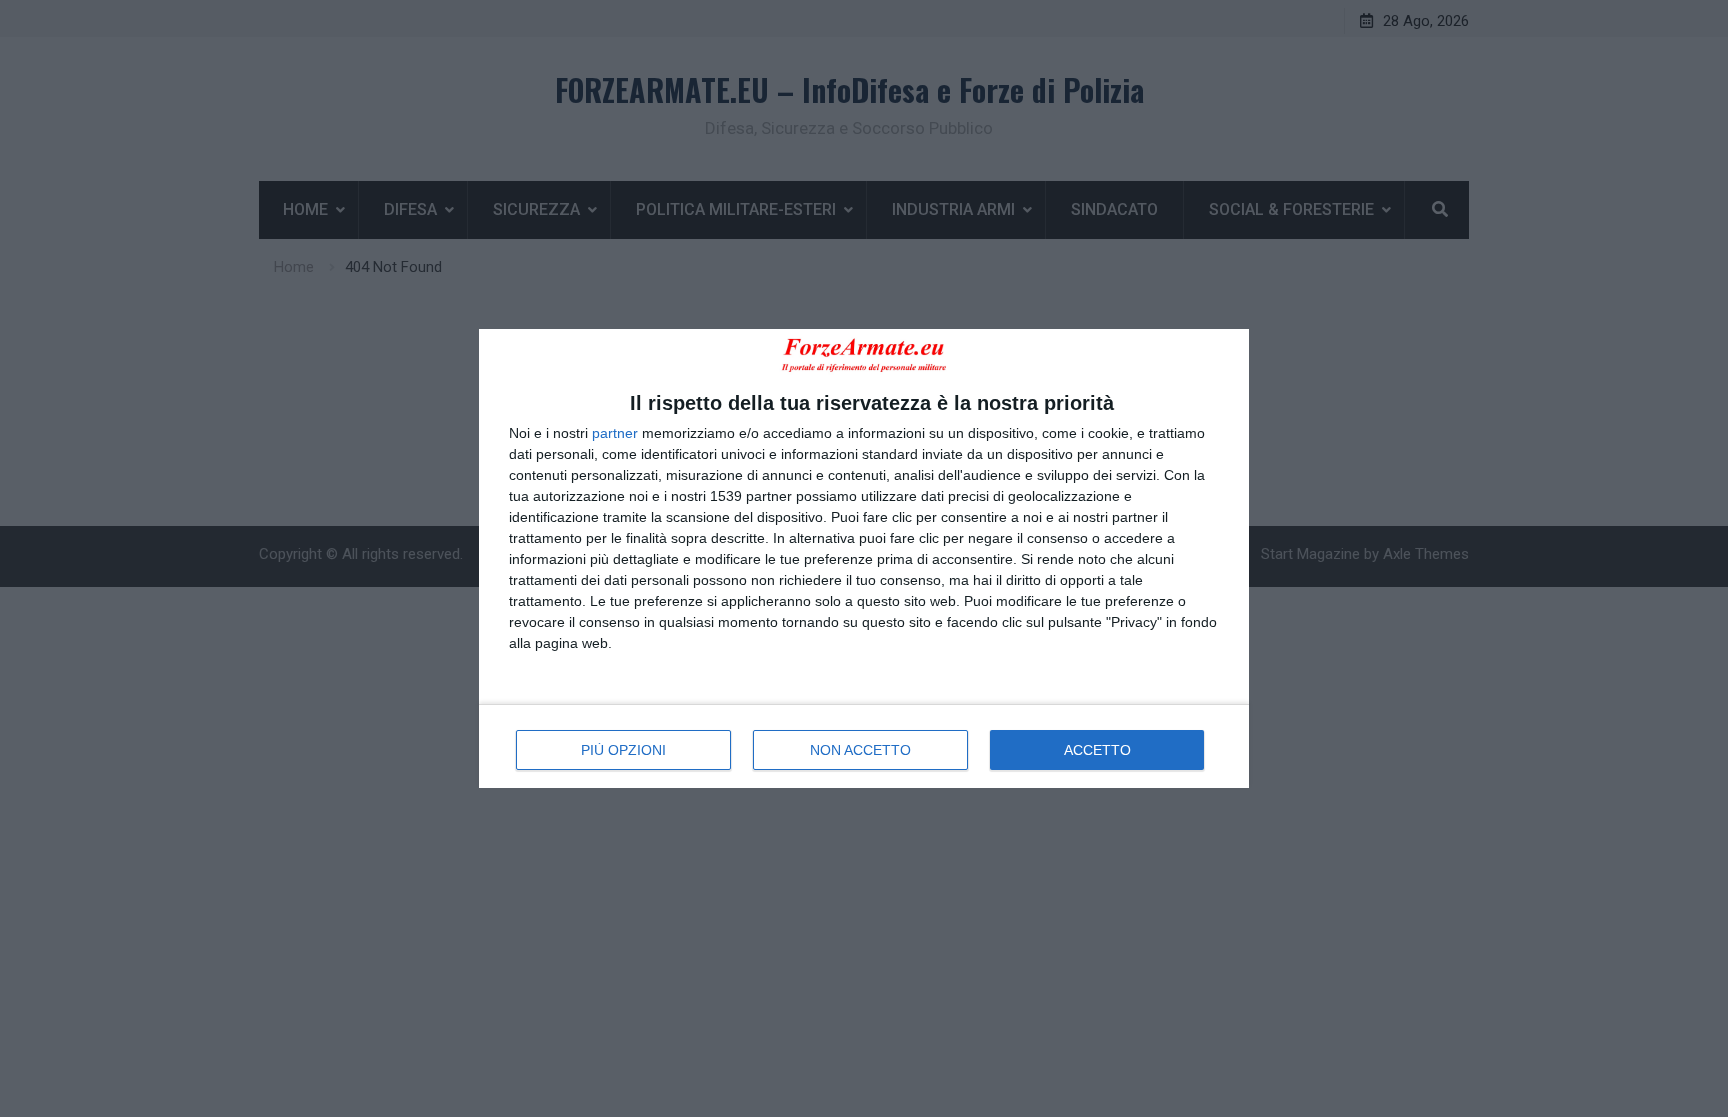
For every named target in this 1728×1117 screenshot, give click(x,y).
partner (615, 433)
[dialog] (864, 558)
